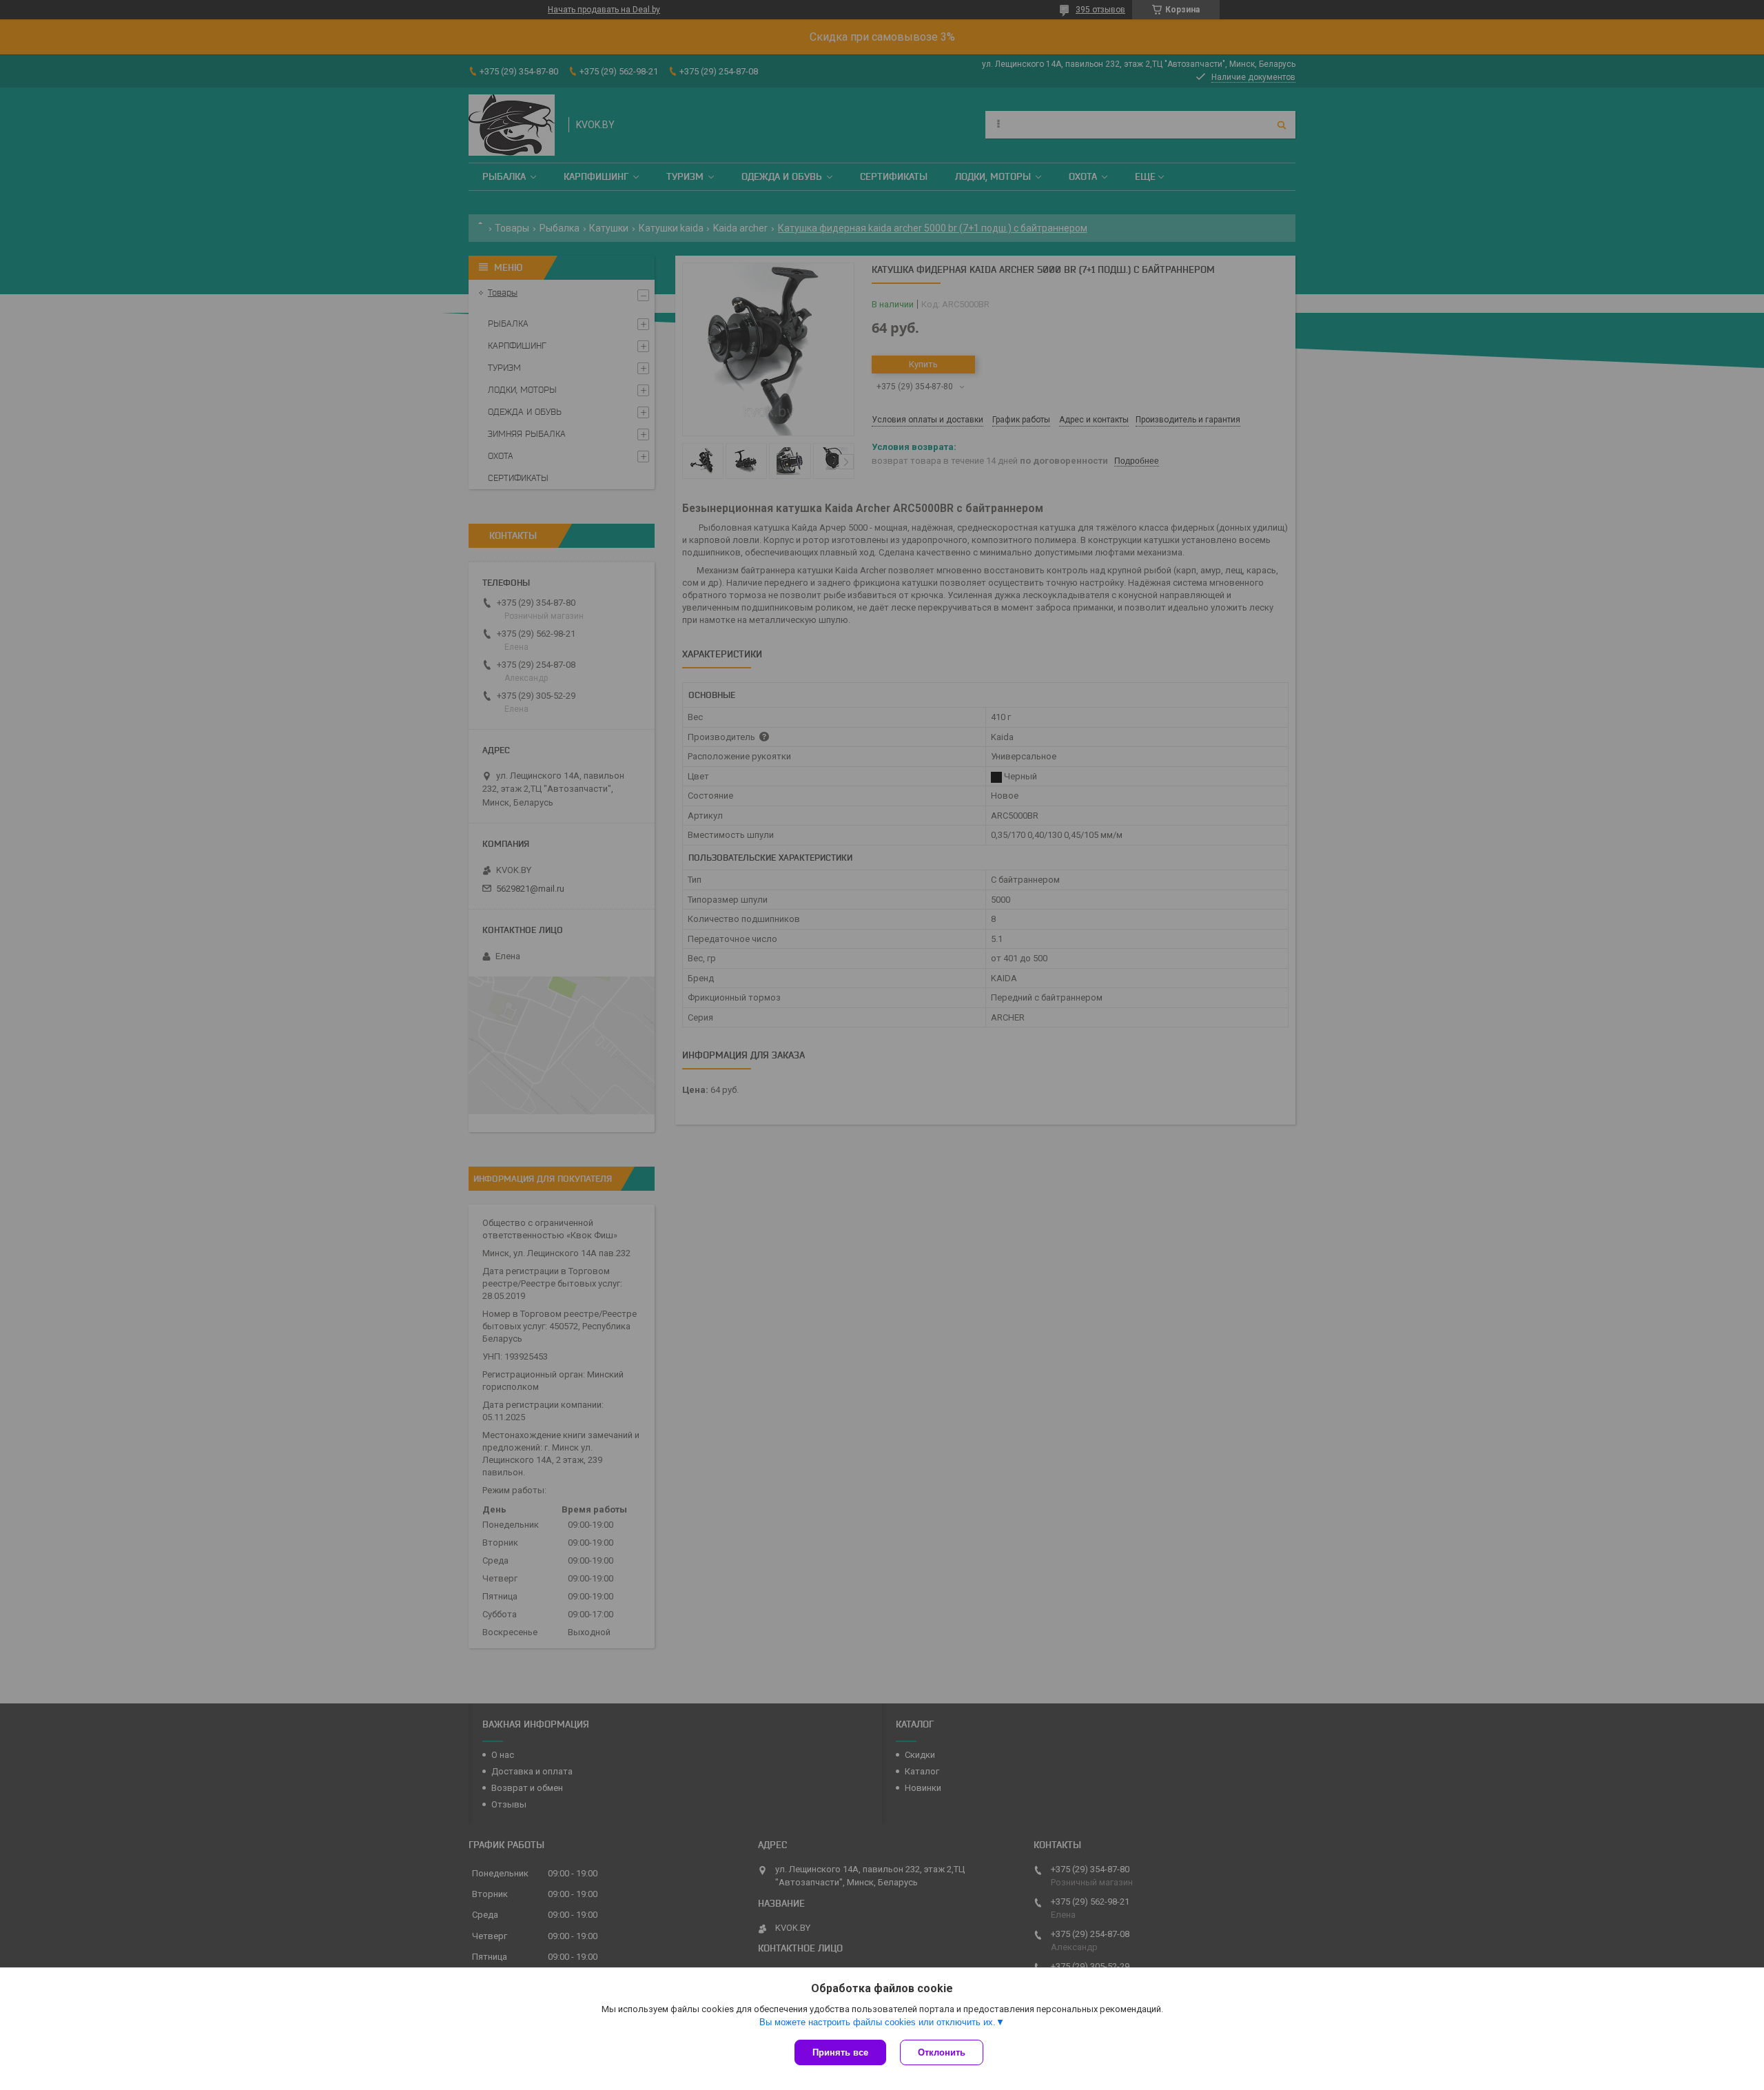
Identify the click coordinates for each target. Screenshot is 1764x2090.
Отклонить (942, 2052)
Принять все (840, 2052)
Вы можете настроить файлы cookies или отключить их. (878, 2022)
